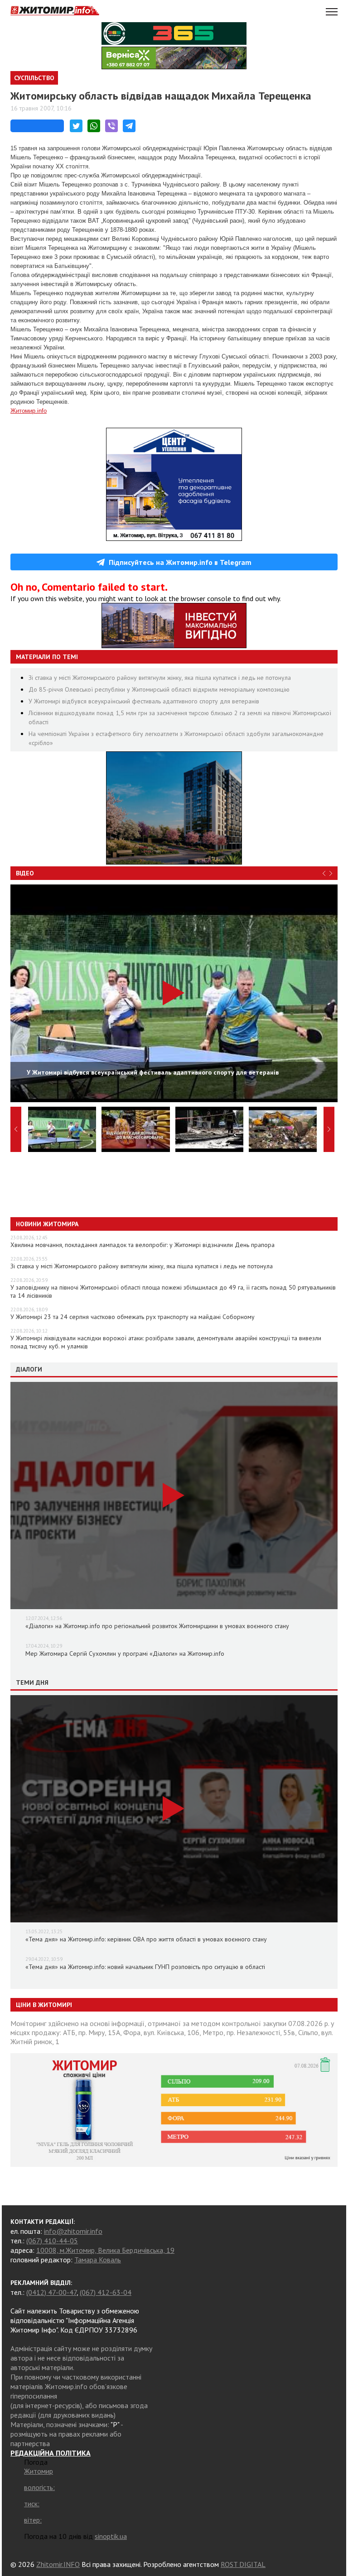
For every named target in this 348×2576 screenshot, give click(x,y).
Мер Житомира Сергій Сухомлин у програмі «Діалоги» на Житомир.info (125, 1654)
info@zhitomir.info (73, 2231)
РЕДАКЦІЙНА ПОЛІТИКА (51, 2453)
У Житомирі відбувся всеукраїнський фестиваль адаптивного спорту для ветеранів (144, 701)
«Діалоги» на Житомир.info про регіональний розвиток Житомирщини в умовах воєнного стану (157, 1626)
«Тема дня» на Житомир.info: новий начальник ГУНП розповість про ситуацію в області (145, 1967)
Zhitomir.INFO (58, 2564)
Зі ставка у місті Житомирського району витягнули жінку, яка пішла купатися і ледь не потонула (160, 678)
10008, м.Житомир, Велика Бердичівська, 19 (105, 2250)
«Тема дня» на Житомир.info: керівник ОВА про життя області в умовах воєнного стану (146, 1939)
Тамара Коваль (98, 2260)
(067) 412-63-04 (106, 2292)
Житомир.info (29, 411)
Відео (25, 873)
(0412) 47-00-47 (51, 2292)
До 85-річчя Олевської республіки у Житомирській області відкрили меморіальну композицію (159, 689)
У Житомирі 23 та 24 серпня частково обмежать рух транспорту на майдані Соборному (133, 1317)
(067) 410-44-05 (52, 2241)
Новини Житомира (47, 1224)
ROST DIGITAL (243, 2564)
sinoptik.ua (111, 2536)
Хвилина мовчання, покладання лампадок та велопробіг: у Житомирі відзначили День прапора (143, 1245)
